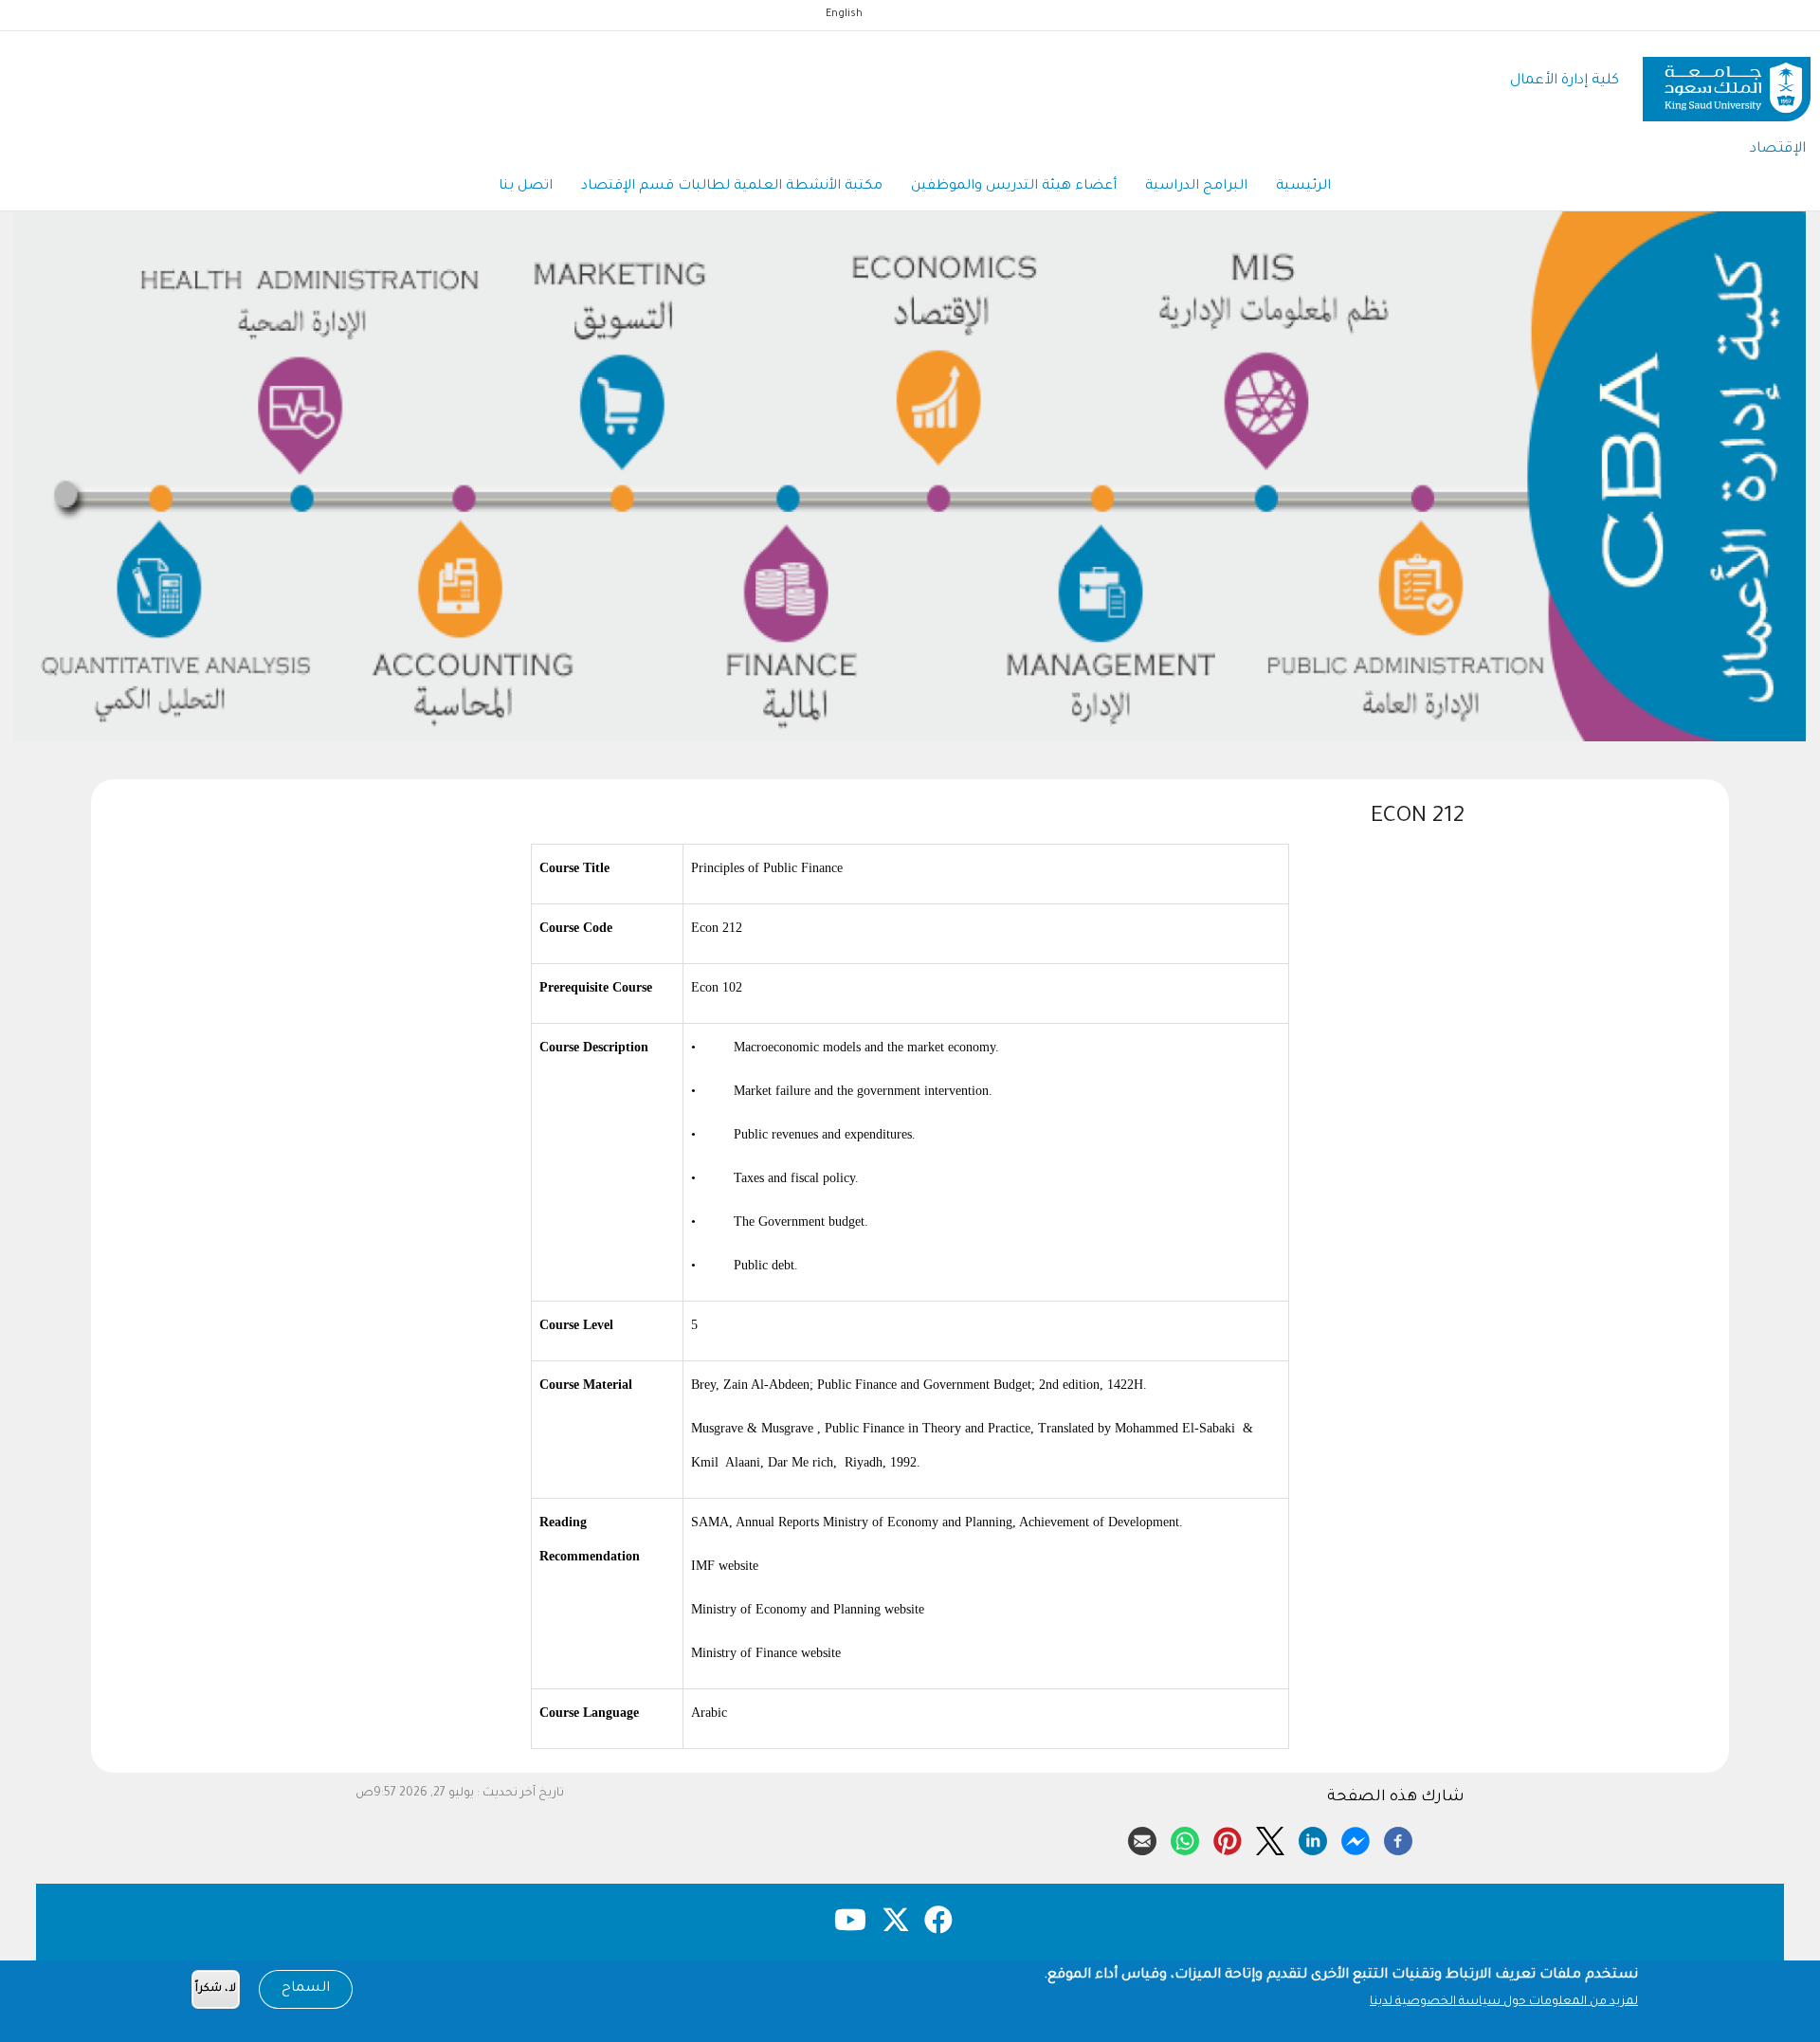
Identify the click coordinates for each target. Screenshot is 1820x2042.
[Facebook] (1398, 1838)
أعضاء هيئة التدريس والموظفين (1014, 187)
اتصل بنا (526, 187)
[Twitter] (1270, 1838)
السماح (306, 1989)
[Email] (1142, 1838)
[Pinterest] (1228, 1838)
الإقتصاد (1778, 149)
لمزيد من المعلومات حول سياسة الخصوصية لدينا (1504, 2002)
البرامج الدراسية (1196, 187)
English (844, 14)
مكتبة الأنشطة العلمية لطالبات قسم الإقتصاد (732, 187)
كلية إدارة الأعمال (1565, 81)
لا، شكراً (216, 1989)
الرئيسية (1303, 187)
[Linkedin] (1313, 1838)
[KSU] (1727, 82)
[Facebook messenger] (1356, 1838)
